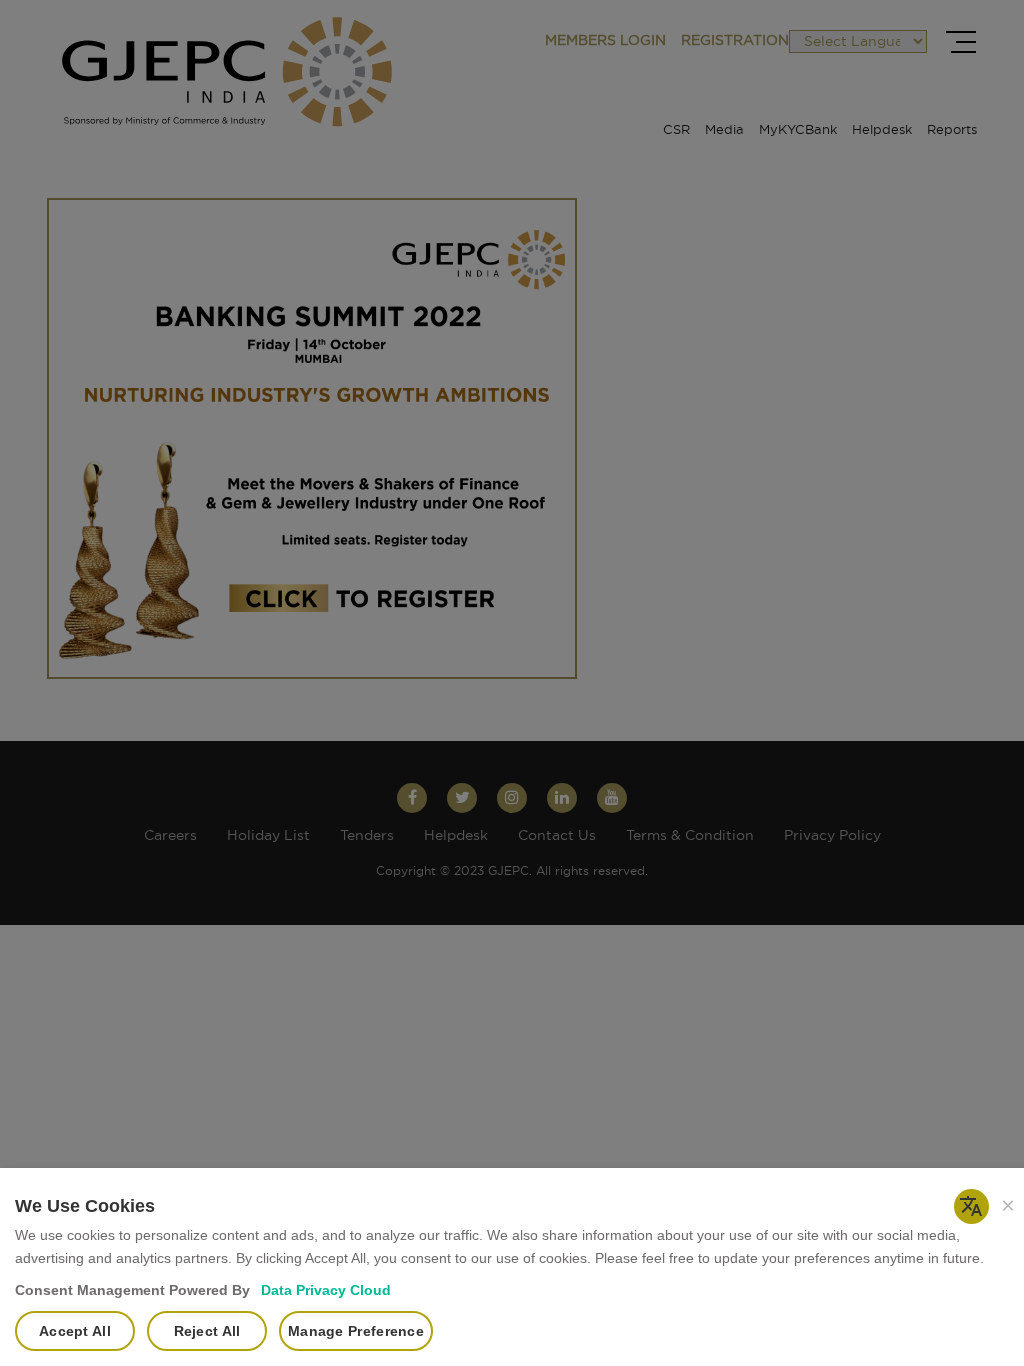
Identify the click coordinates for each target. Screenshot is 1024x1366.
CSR (676, 130)
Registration (735, 41)
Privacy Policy (832, 836)
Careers (170, 836)
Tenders (367, 836)
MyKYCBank (798, 130)
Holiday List (268, 836)
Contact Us (557, 836)
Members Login (605, 41)
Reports (952, 130)
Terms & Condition (690, 836)
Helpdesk (882, 130)
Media (724, 130)
